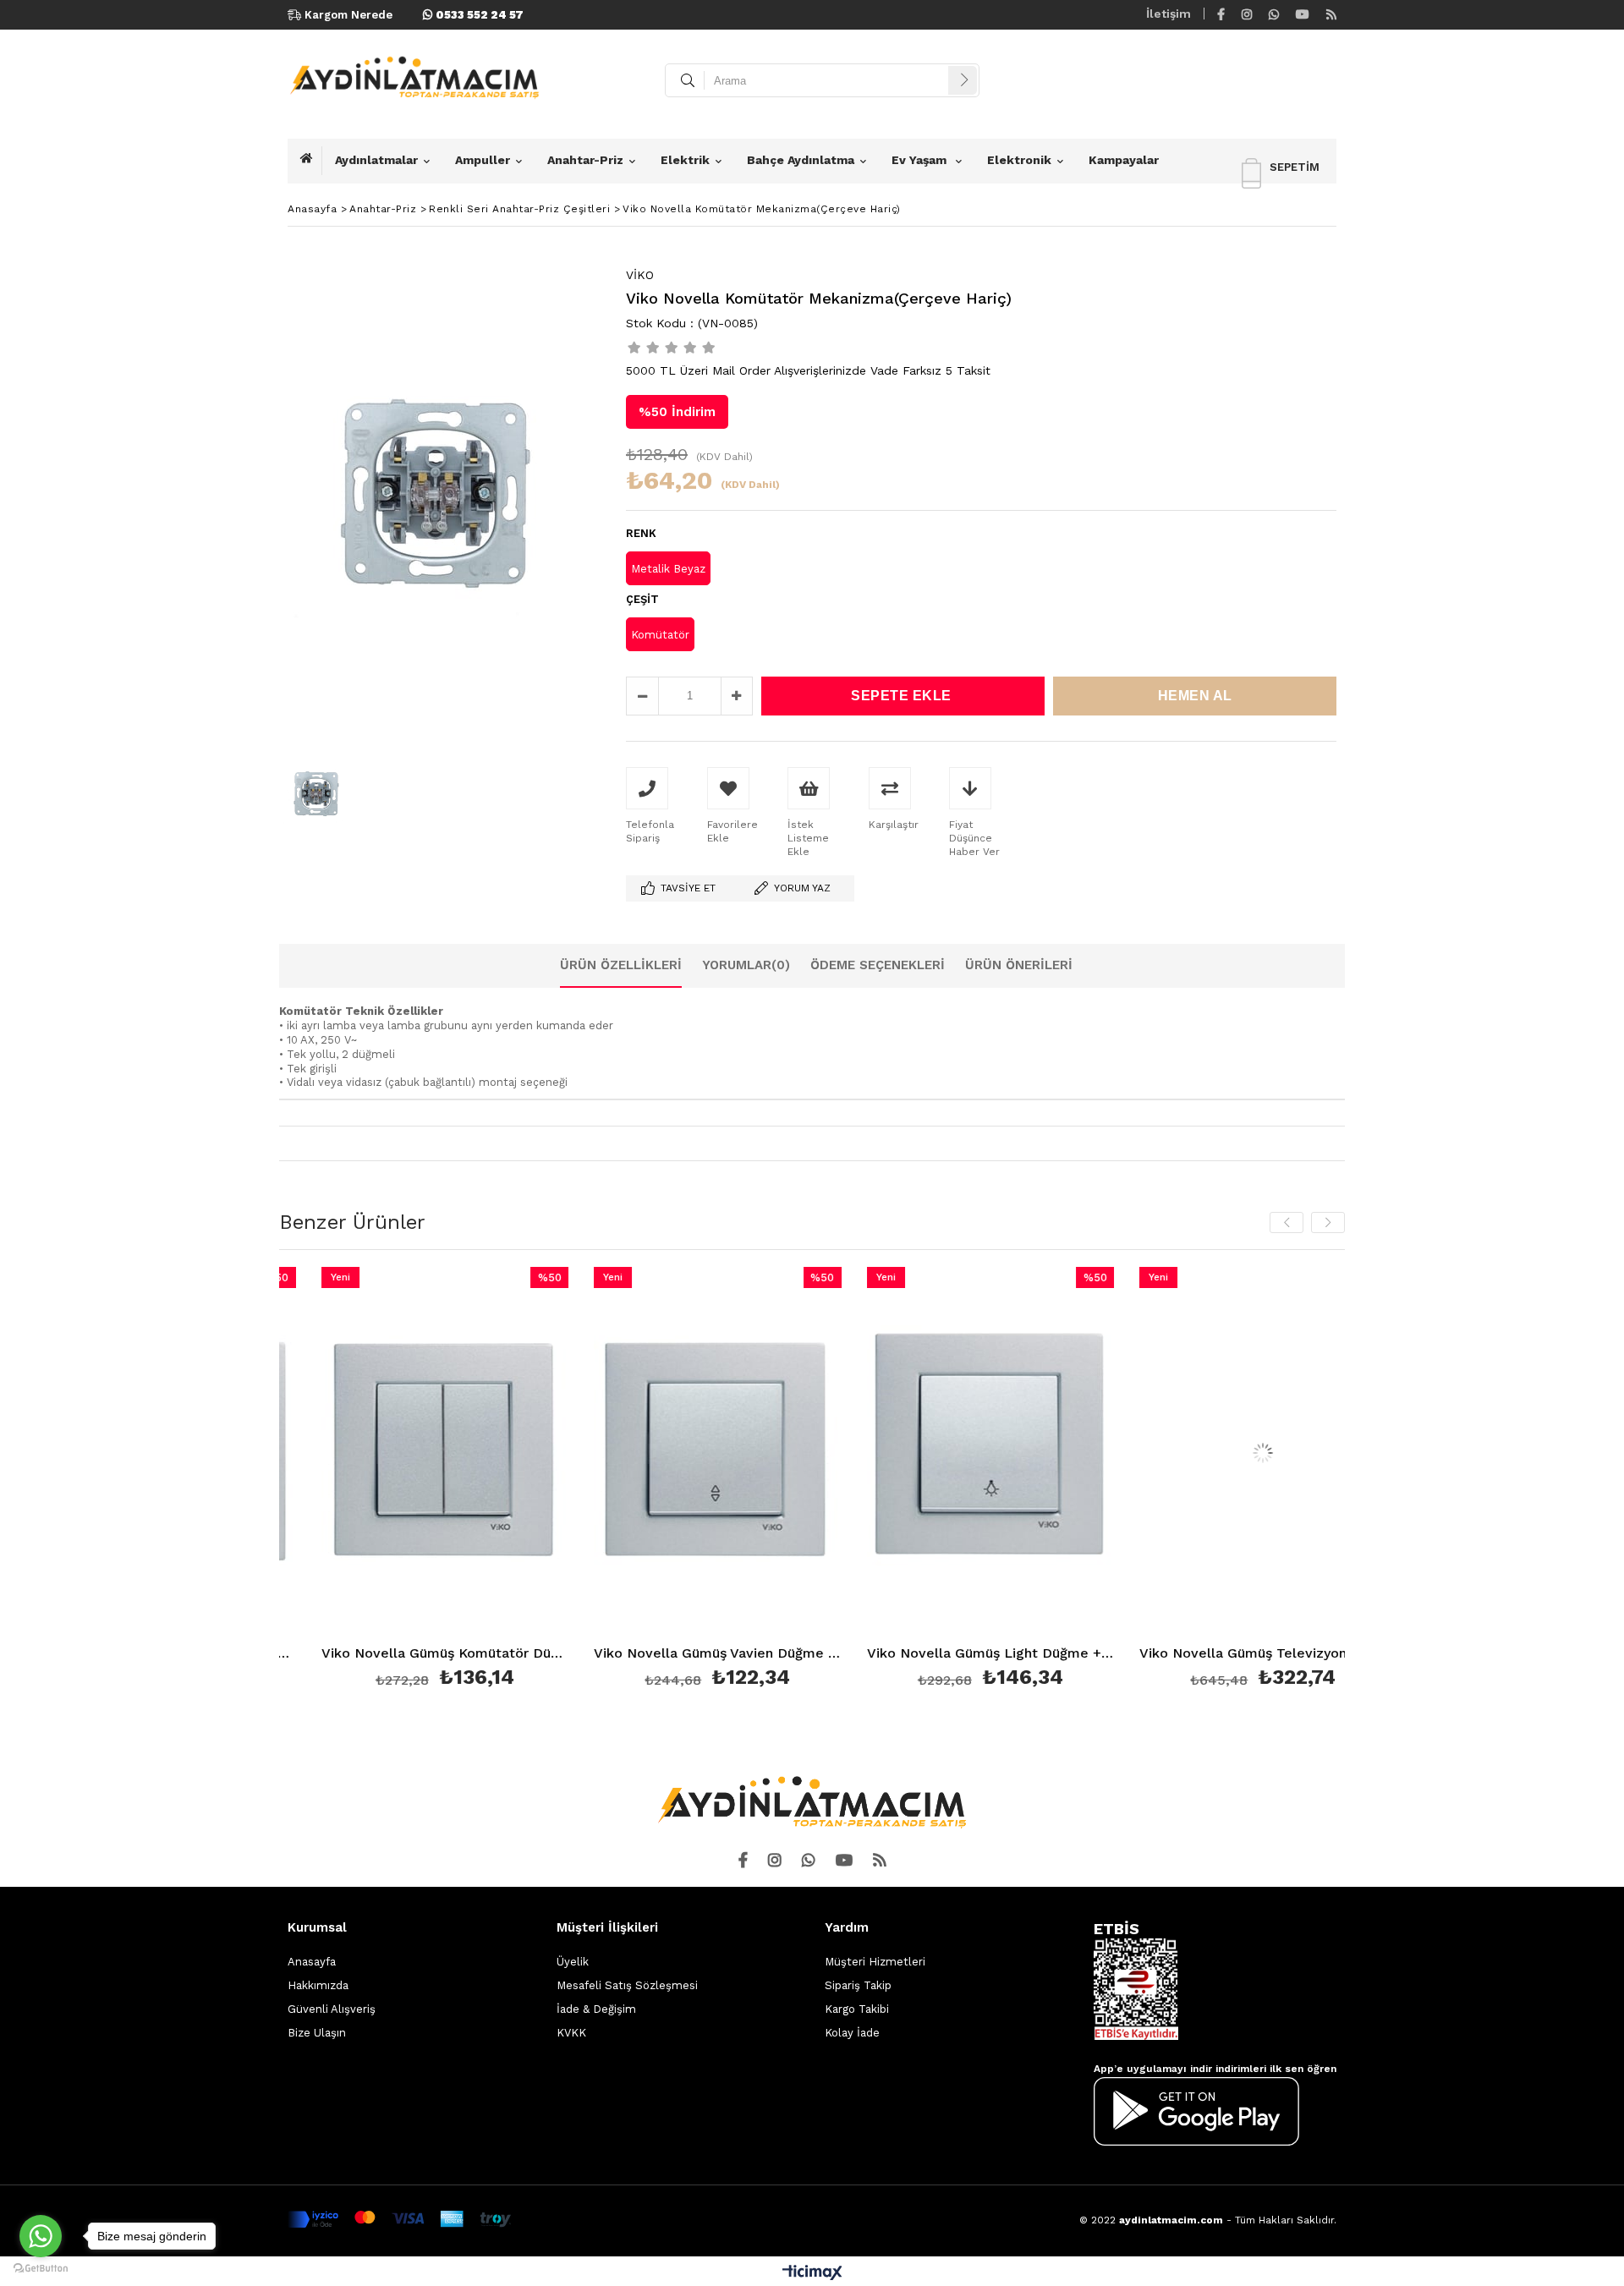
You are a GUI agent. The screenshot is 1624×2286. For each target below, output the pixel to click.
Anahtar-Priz (585, 160)
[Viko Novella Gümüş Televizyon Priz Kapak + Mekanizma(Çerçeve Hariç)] (1206, 1453)
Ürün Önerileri (1019, 965)
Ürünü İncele (446, 1480)
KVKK (571, 2033)
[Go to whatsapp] (41, 2236)
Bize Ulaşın (317, 2033)
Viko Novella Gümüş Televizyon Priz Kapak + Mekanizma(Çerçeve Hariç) (1206, 1654)
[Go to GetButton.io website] (41, 2269)
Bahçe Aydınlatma (801, 160)
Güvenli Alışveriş (332, 2009)
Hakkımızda (318, 1985)
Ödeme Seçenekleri (878, 965)
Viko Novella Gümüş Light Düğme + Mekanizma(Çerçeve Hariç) (933, 1654)
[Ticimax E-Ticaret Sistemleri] (812, 2273)
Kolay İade (852, 2033)
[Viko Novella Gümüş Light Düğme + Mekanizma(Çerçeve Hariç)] (933, 1453)
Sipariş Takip (858, 1985)
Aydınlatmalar (376, 160)
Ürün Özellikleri (621, 965)
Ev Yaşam (921, 160)
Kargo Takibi (857, 2009)
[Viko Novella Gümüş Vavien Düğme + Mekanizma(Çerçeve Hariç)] (660, 1453)
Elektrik (685, 160)
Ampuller (483, 160)
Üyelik (573, 1962)
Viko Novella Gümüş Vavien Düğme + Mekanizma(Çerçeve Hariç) (660, 1654)
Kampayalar (1124, 160)
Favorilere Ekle (387, 1480)
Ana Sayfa (311, 161)
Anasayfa (312, 1962)
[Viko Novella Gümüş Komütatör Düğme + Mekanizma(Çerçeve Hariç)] (387, 1453)
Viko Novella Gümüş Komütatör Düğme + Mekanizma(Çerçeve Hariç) (387, 1654)
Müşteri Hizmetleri (875, 1962)
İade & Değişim (596, 2009)
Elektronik (1019, 160)
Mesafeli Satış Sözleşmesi (627, 1985)
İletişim (1169, 14)
